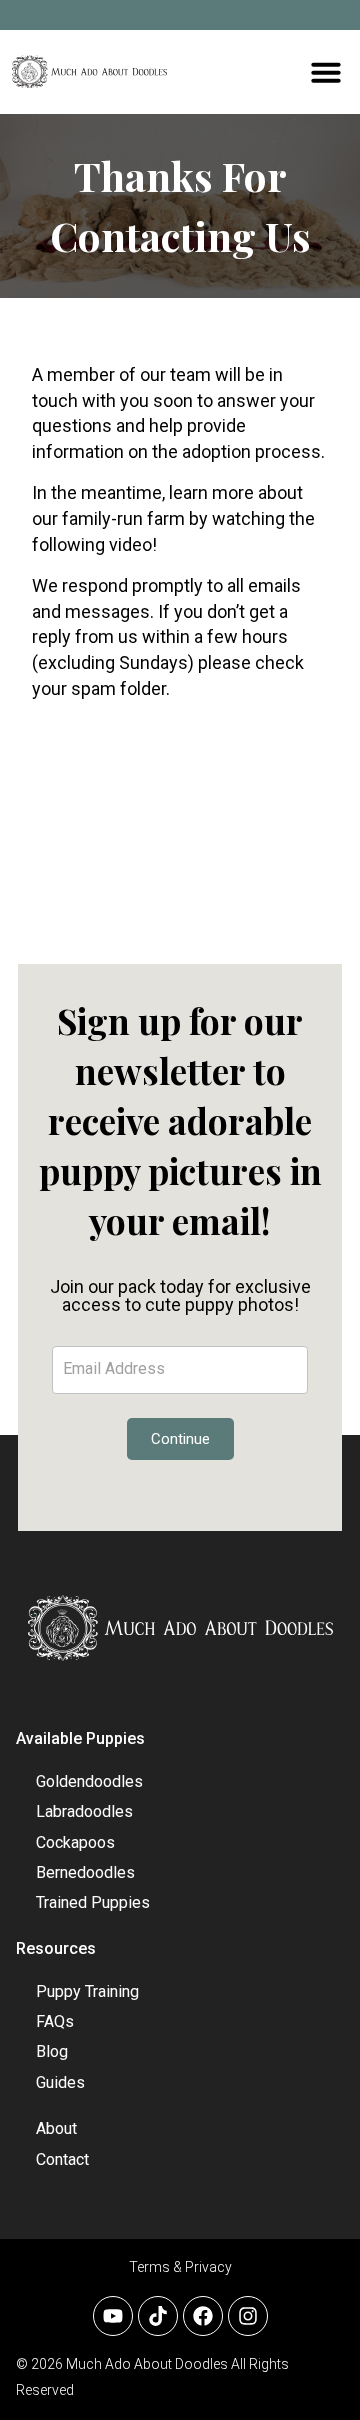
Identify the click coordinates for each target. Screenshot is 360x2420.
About (56, 2128)
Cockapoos (75, 1842)
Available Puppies (80, 1738)
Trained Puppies (93, 1902)
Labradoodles (84, 1811)
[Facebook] (203, 2316)
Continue (180, 1439)
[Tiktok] (158, 2316)
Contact (62, 2159)
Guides (60, 2082)
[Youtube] (113, 2316)
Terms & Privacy (180, 2267)
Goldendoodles (89, 1781)
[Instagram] (248, 2316)
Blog (52, 2051)
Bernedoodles (85, 1872)
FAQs (55, 2021)
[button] (326, 72)
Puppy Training (87, 1991)
